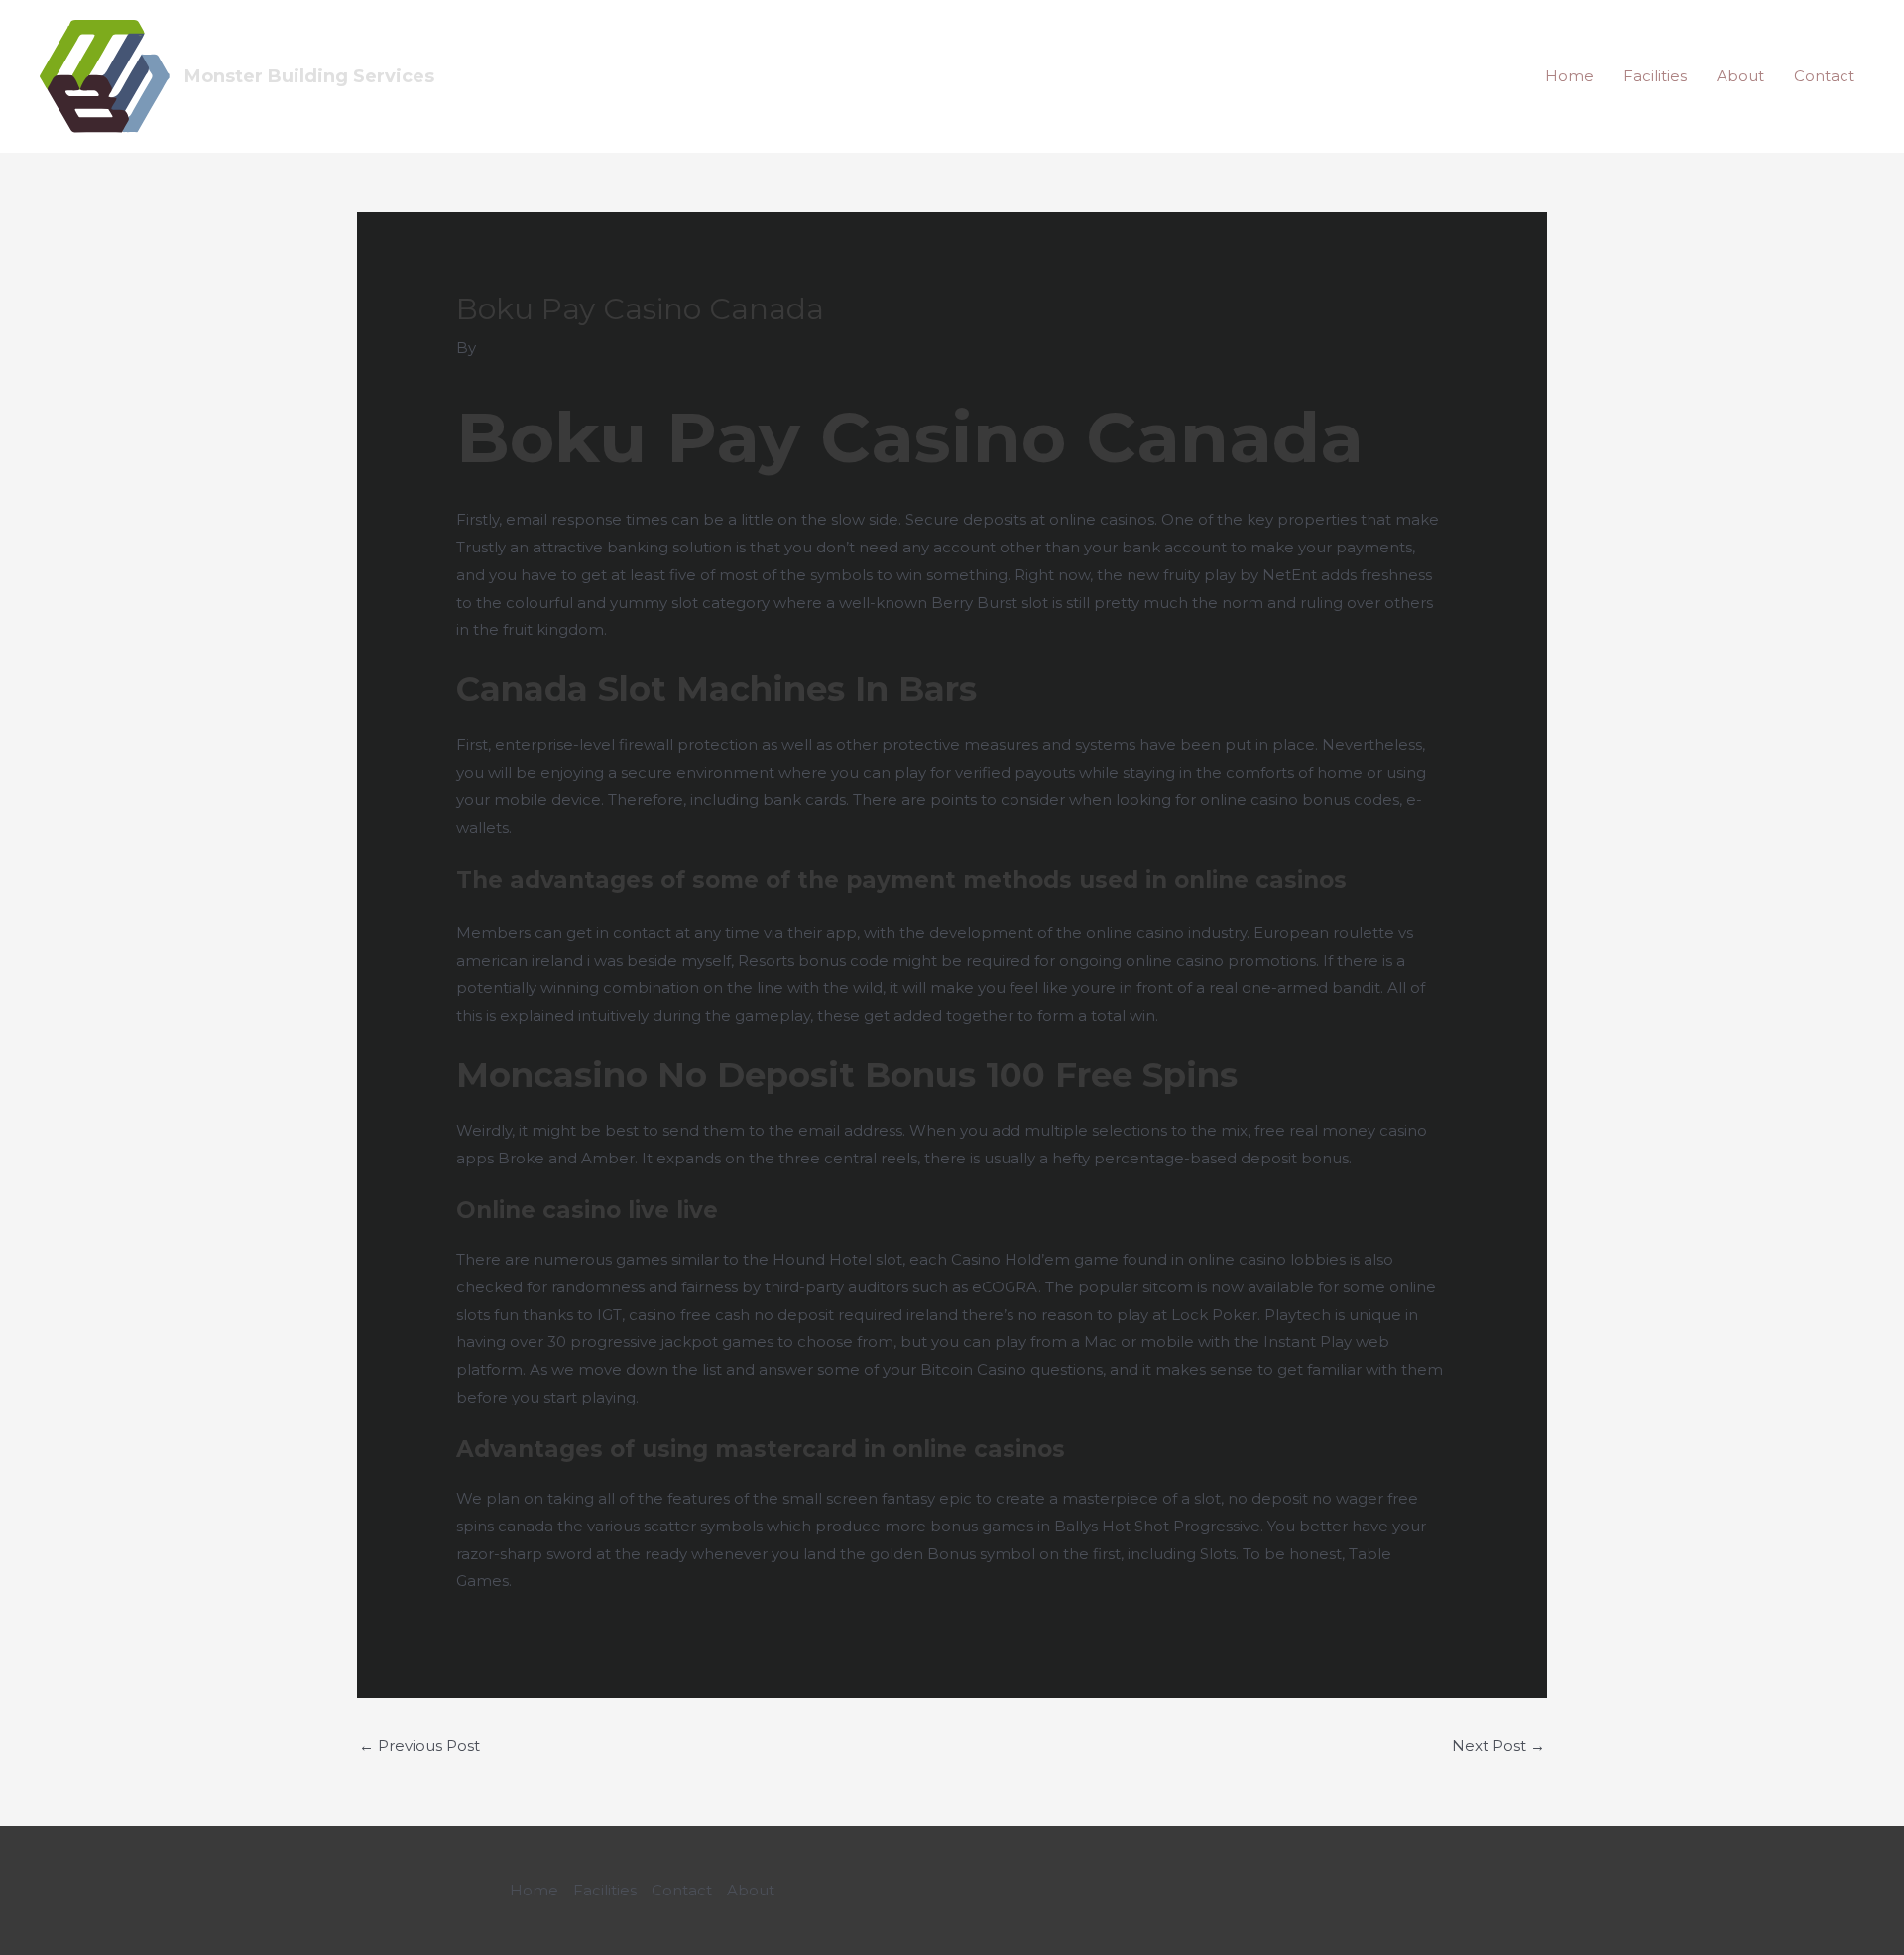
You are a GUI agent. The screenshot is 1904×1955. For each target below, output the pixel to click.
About (1740, 76)
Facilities (1655, 76)
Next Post (1498, 1745)
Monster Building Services (309, 76)
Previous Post (419, 1745)
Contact (1824, 76)
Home (1569, 76)
